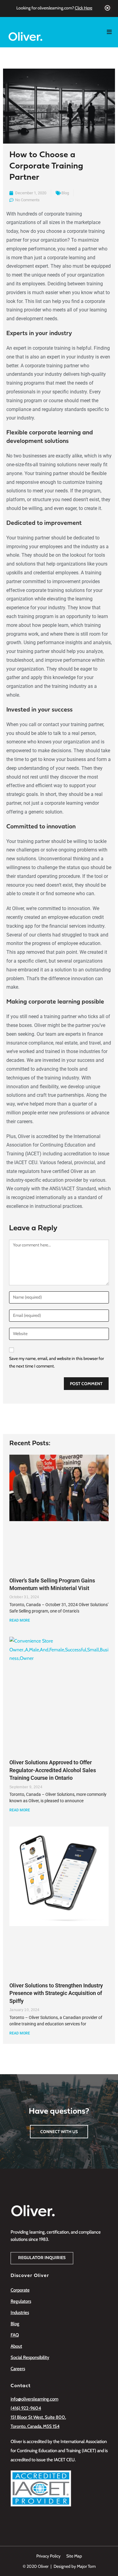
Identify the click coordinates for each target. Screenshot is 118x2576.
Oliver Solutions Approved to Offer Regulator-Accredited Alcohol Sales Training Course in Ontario (53, 1770)
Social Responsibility (30, 2357)
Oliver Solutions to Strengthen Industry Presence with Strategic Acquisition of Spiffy (56, 1993)
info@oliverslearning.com (34, 2399)
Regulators (21, 2301)
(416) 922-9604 (26, 2408)
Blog (65, 193)
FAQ (15, 2335)
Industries (20, 2313)
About (16, 2346)
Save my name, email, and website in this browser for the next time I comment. (56, 1362)
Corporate (20, 2290)
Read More (20, 1620)
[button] (42, 2258)
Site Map (74, 2556)
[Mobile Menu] (112, 32)
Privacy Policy (48, 2556)
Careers (18, 2369)
